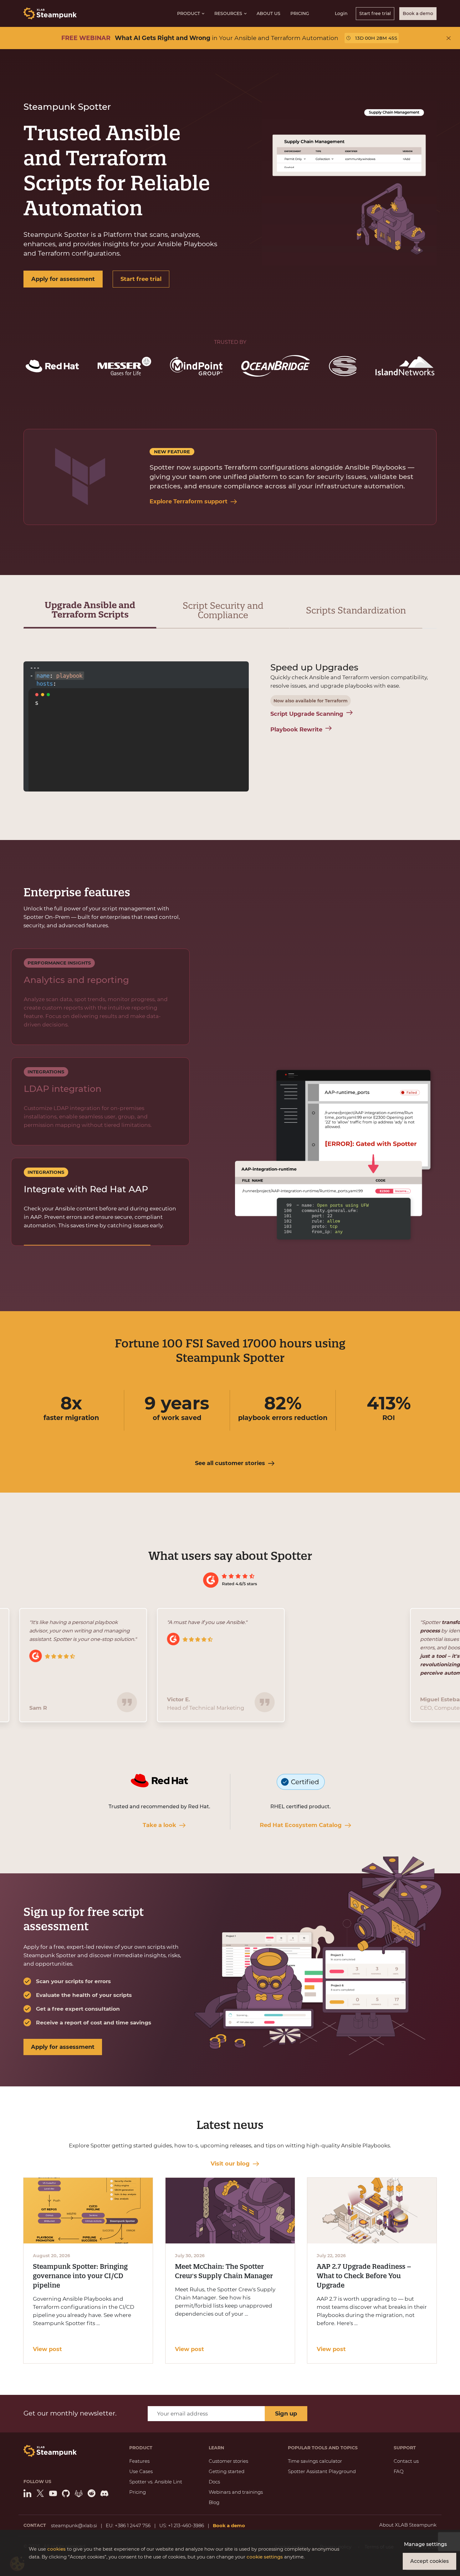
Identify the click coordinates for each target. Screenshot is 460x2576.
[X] (40, 2493)
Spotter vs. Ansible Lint (156, 2482)
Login (341, 13)
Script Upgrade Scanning (307, 714)
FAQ (399, 2471)
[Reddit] (92, 2493)
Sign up (286, 2414)
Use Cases (141, 2471)
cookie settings (265, 2557)
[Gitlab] (79, 2493)
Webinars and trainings (236, 2492)
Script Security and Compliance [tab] (223, 610)
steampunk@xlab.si (74, 2525)
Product (189, 13)
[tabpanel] (230, 728)
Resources (228, 13)
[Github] (66, 2493)
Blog (214, 2502)
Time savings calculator (315, 2461)
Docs (214, 2482)
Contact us (406, 2461)
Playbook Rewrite (296, 730)
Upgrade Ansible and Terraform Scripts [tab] (90, 610)
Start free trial (375, 13)
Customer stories (228, 2461)
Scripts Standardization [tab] (356, 610)
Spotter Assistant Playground (322, 2471)
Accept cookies (429, 2561)
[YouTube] (53, 2493)
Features (139, 2461)
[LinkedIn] (27, 2493)
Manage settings (425, 2544)
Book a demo (418, 13)
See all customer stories (230, 1463)
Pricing (300, 13)
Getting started (227, 2471)
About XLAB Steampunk (408, 2525)
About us (268, 13)
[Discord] (104, 2493)
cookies (56, 2549)
